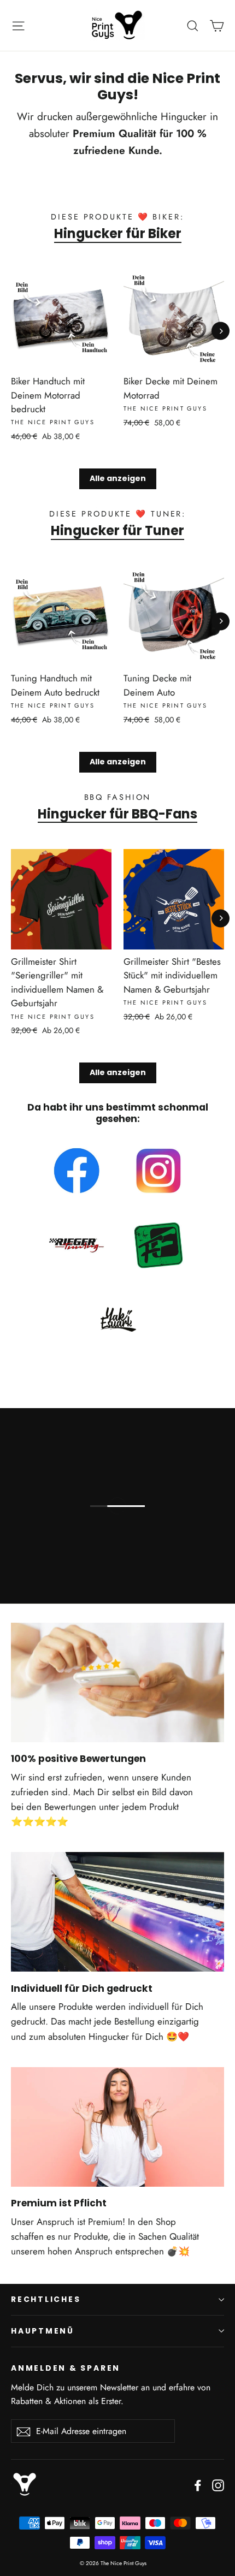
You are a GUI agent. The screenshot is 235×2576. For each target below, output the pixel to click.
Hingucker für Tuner (117, 531)
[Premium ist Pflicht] (117, 2127)
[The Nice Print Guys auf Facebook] (198, 2484)
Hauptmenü (43, 2331)
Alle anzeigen (118, 478)
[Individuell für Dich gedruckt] (117, 1912)
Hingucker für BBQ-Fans (117, 814)
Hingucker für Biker (118, 234)
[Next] (221, 331)
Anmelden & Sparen (66, 2368)
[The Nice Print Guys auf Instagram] (218, 2484)
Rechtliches (46, 2299)
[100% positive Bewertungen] (117, 1682)
